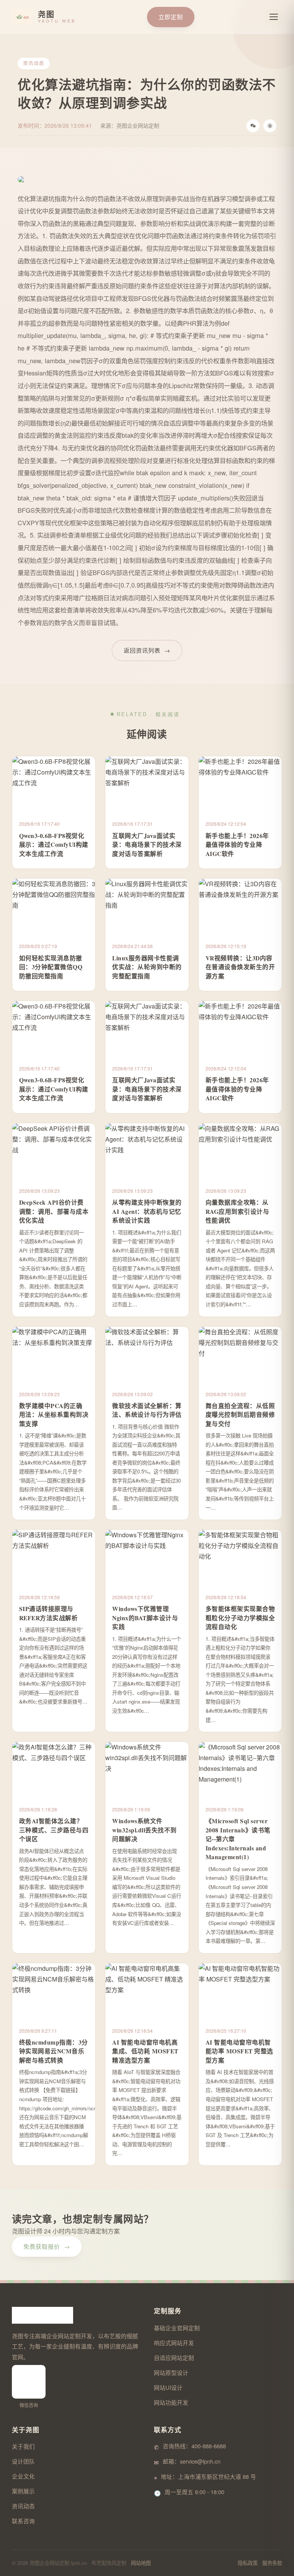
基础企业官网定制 (177, 2328)
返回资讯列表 (147, 650)
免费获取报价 (47, 2246)
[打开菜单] (274, 17)
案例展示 (23, 2491)
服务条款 (272, 2563)
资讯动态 (23, 2506)
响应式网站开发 (174, 2343)
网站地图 (141, 2563)
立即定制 (171, 17)
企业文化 (23, 2476)
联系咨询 (23, 2521)
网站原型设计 (171, 2372)
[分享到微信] (253, 126)
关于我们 (23, 2446)
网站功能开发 (171, 2402)
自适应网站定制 (174, 2358)
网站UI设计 (168, 2387)
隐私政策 (248, 2563)
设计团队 (23, 2461)
